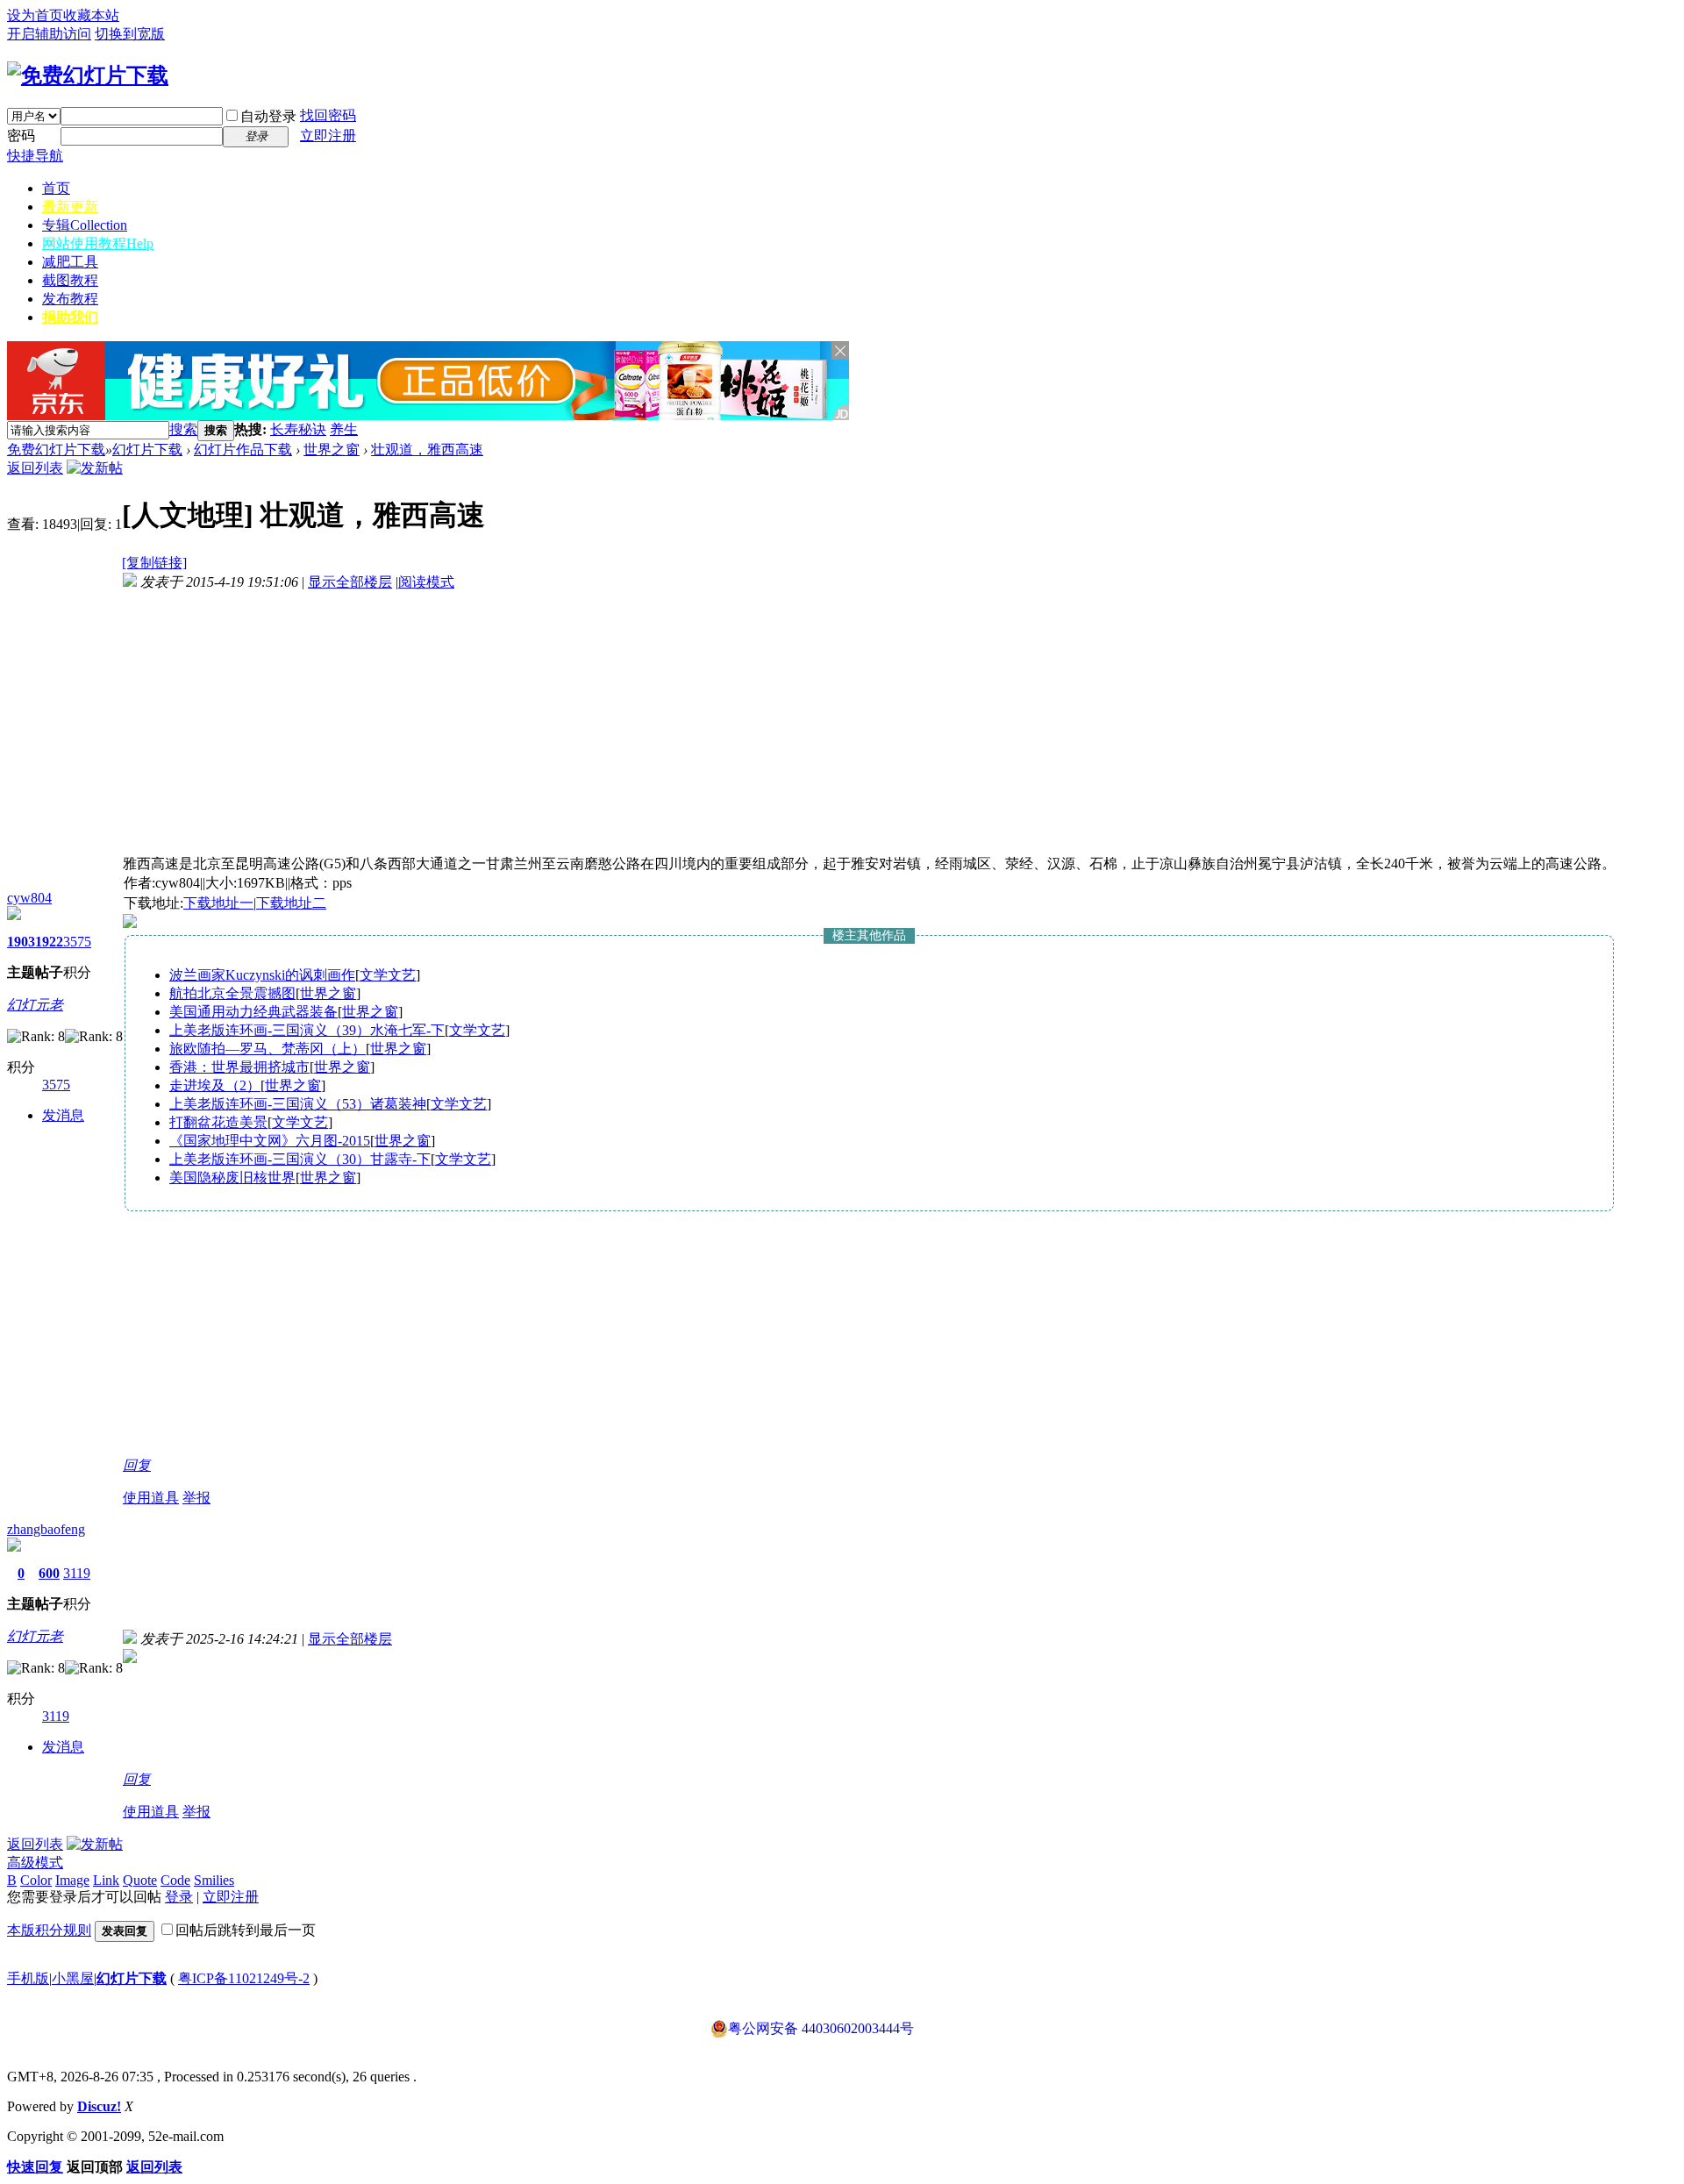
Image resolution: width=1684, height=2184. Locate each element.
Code (175, 1880)
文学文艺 (388, 975)
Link (106, 1880)
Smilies (214, 1880)
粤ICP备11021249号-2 (244, 1978)
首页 (56, 188)
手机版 (28, 1978)
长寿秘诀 (298, 429)
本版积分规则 (49, 1930)
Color (36, 1880)
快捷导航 (35, 156)
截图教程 (70, 280)
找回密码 (328, 115)
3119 (77, 1573)
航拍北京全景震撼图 (232, 993)
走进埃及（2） (215, 1085)
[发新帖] (95, 468)
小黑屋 (73, 1978)
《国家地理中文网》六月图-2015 (270, 1141)
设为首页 (35, 15)
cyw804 (29, 898)
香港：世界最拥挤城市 (239, 1067)
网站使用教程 (98, 243)
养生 (344, 429)
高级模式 (35, 1863)
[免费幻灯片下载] (88, 75)
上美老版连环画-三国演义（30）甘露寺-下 (300, 1159)
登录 (179, 1897)
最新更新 (70, 207)
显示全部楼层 (350, 582)
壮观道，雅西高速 (427, 450)
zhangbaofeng (46, 1529)
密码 (21, 136)
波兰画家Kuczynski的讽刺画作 (262, 975)
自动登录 (268, 116)
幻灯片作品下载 (243, 450)
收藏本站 (91, 15)
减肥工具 (70, 262)
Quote (140, 1880)
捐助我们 (70, 317)
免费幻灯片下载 (56, 450)
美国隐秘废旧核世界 (232, 1178)
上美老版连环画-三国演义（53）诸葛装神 (298, 1104)
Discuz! (99, 2106)
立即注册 (328, 136)
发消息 (63, 1115)
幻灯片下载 (147, 450)
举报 (196, 1498)
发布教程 (70, 299)
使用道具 (151, 1498)
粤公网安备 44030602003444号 (821, 2028)
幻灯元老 (35, 1005)
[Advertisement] (563, 430)
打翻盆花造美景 (218, 1122)
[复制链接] (154, 563)
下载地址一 (218, 903)
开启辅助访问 (49, 34)
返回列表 (35, 468)
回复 (137, 1465)
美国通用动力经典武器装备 (253, 1012)
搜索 (183, 429)
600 (49, 1573)
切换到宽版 (130, 34)
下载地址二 (291, 903)
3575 (77, 942)
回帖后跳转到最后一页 (246, 1930)
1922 (49, 942)
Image (72, 1880)
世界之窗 (332, 450)
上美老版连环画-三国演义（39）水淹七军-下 (307, 1030)
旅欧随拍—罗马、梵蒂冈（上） (268, 1049)
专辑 (85, 225)
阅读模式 (426, 582)
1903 (21, 942)
